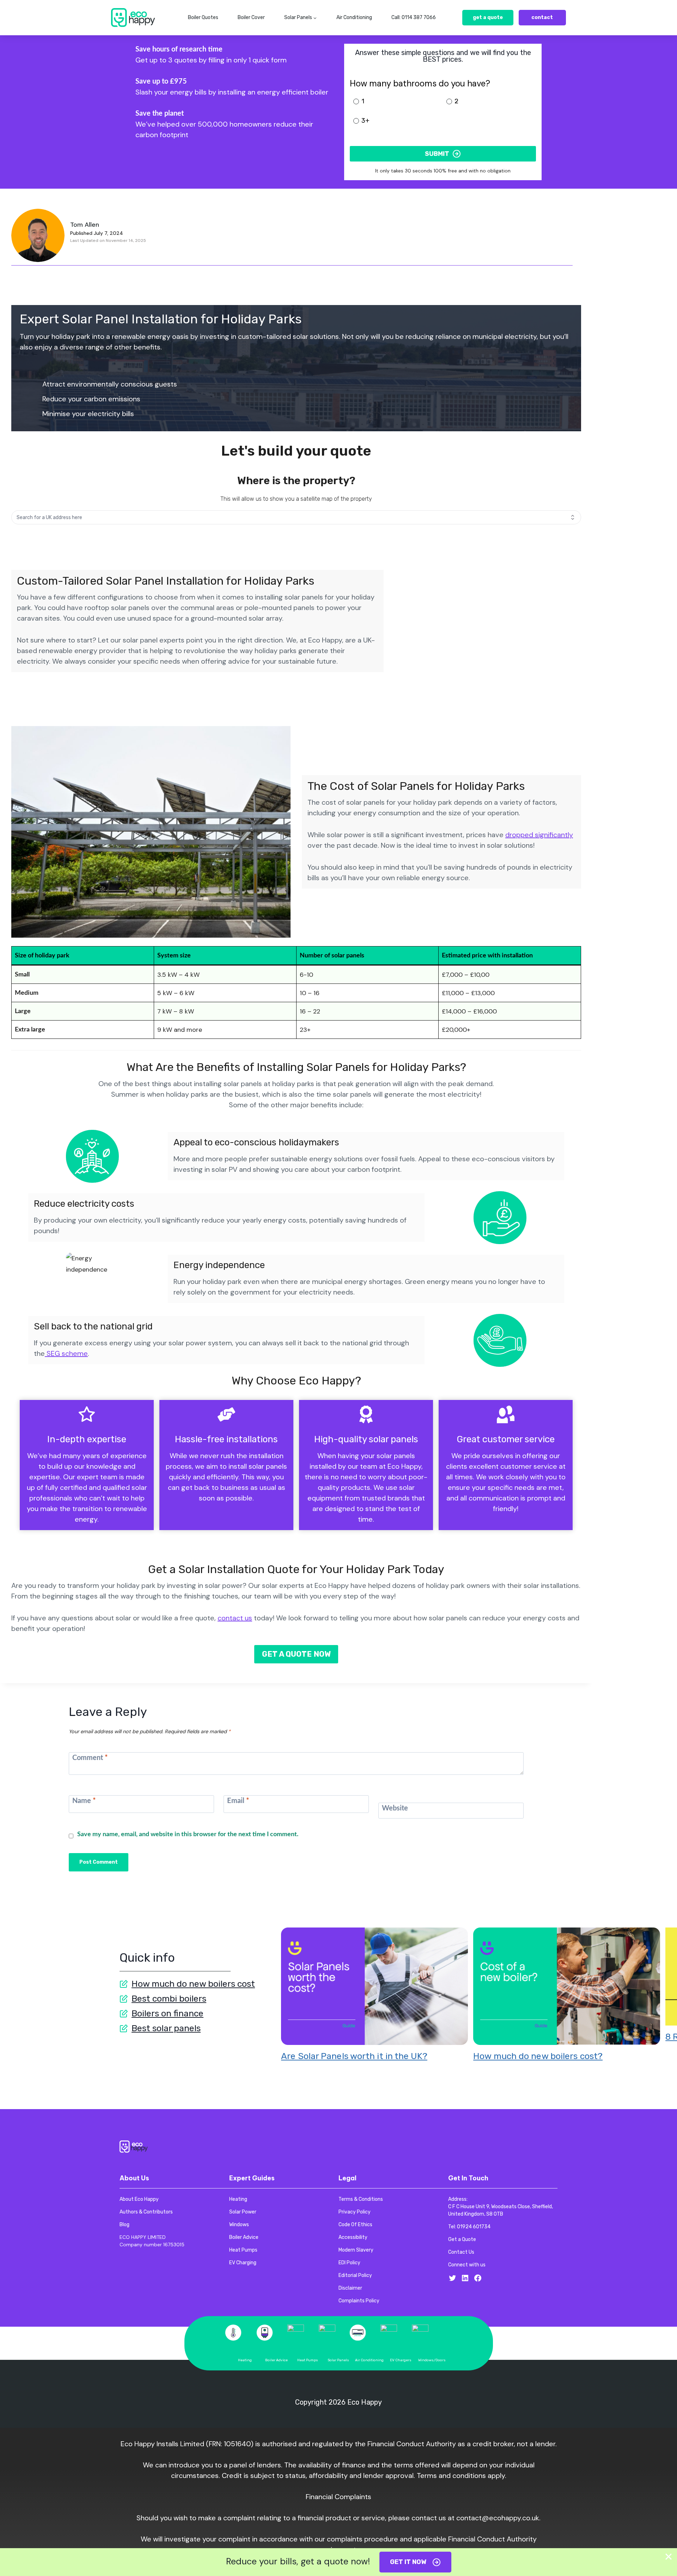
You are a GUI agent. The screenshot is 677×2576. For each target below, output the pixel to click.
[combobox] (296, 517)
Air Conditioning (354, 17)
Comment (90, 1758)
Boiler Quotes (203, 17)
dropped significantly (539, 835)
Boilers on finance (167, 2013)
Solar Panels (338, 2360)
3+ (365, 121)
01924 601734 (474, 2227)
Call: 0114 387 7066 (414, 17)
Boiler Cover (251, 17)
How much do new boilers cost (193, 1984)
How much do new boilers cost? (538, 2056)
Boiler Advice (276, 2360)
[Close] (669, 2557)
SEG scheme (66, 1353)
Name (84, 1801)
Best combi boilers (169, 1999)
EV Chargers (401, 2360)
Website (395, 1808)
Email (238, 1801)
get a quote (488, 17)
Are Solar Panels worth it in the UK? (354, 2056)
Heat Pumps (308, 2360)
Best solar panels (166, 2028)
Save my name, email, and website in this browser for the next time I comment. (188, 1834)
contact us (235, 1618)
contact (542, 17)
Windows (426, 2360)
